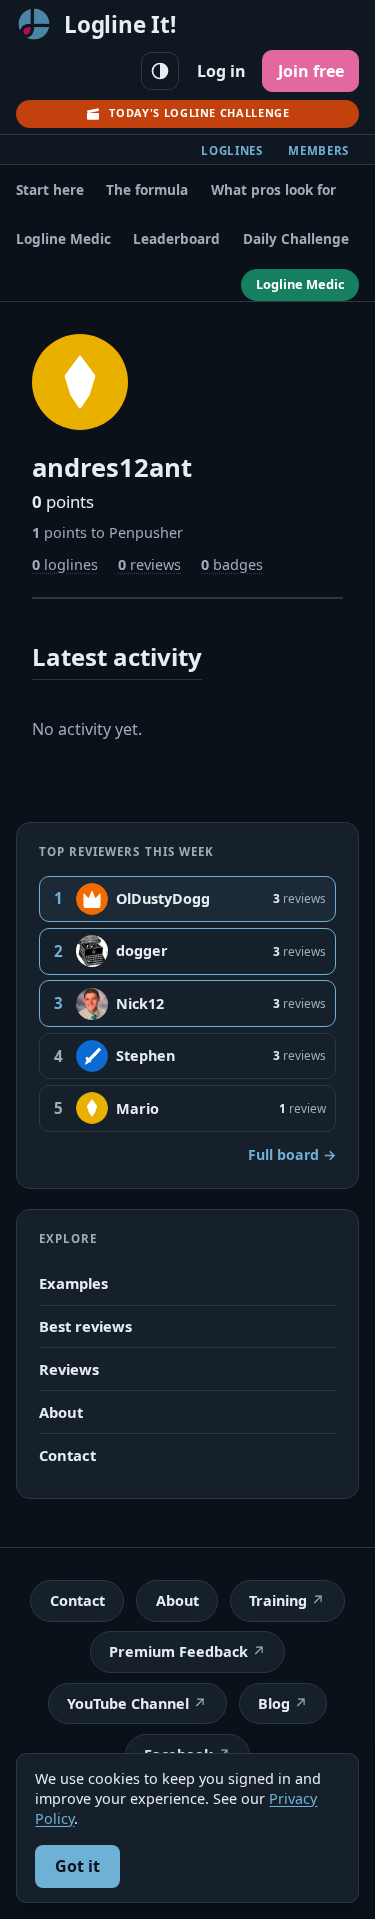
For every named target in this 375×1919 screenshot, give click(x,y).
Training (278, 1600)
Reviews (69, 1369)
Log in (221, 71)
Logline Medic (63, 238)
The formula (147, 189)
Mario (137, 1108)
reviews (149, 564)
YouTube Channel (128, 1703)
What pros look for (273, 189)
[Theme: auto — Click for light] (160, 71)
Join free (311, 71)
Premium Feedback (178, 1651)
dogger (142, 950)
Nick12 (140, 1003)
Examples (73, 1283)
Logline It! (120, 24)
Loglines (232, 150)
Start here (50, 189)
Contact (67, 1455)
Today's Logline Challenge (199, 112)
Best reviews (85, 1326)
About (61, 1412)
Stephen (145, 1055)
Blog (274, 1703)
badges (232, 564)
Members (318, 150)
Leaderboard (176, 238)
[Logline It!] (34, 24)
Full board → (292, 1154)
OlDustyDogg (163, 898)
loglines (65, 564)
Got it (77, 1866)
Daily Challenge (296, 238)
